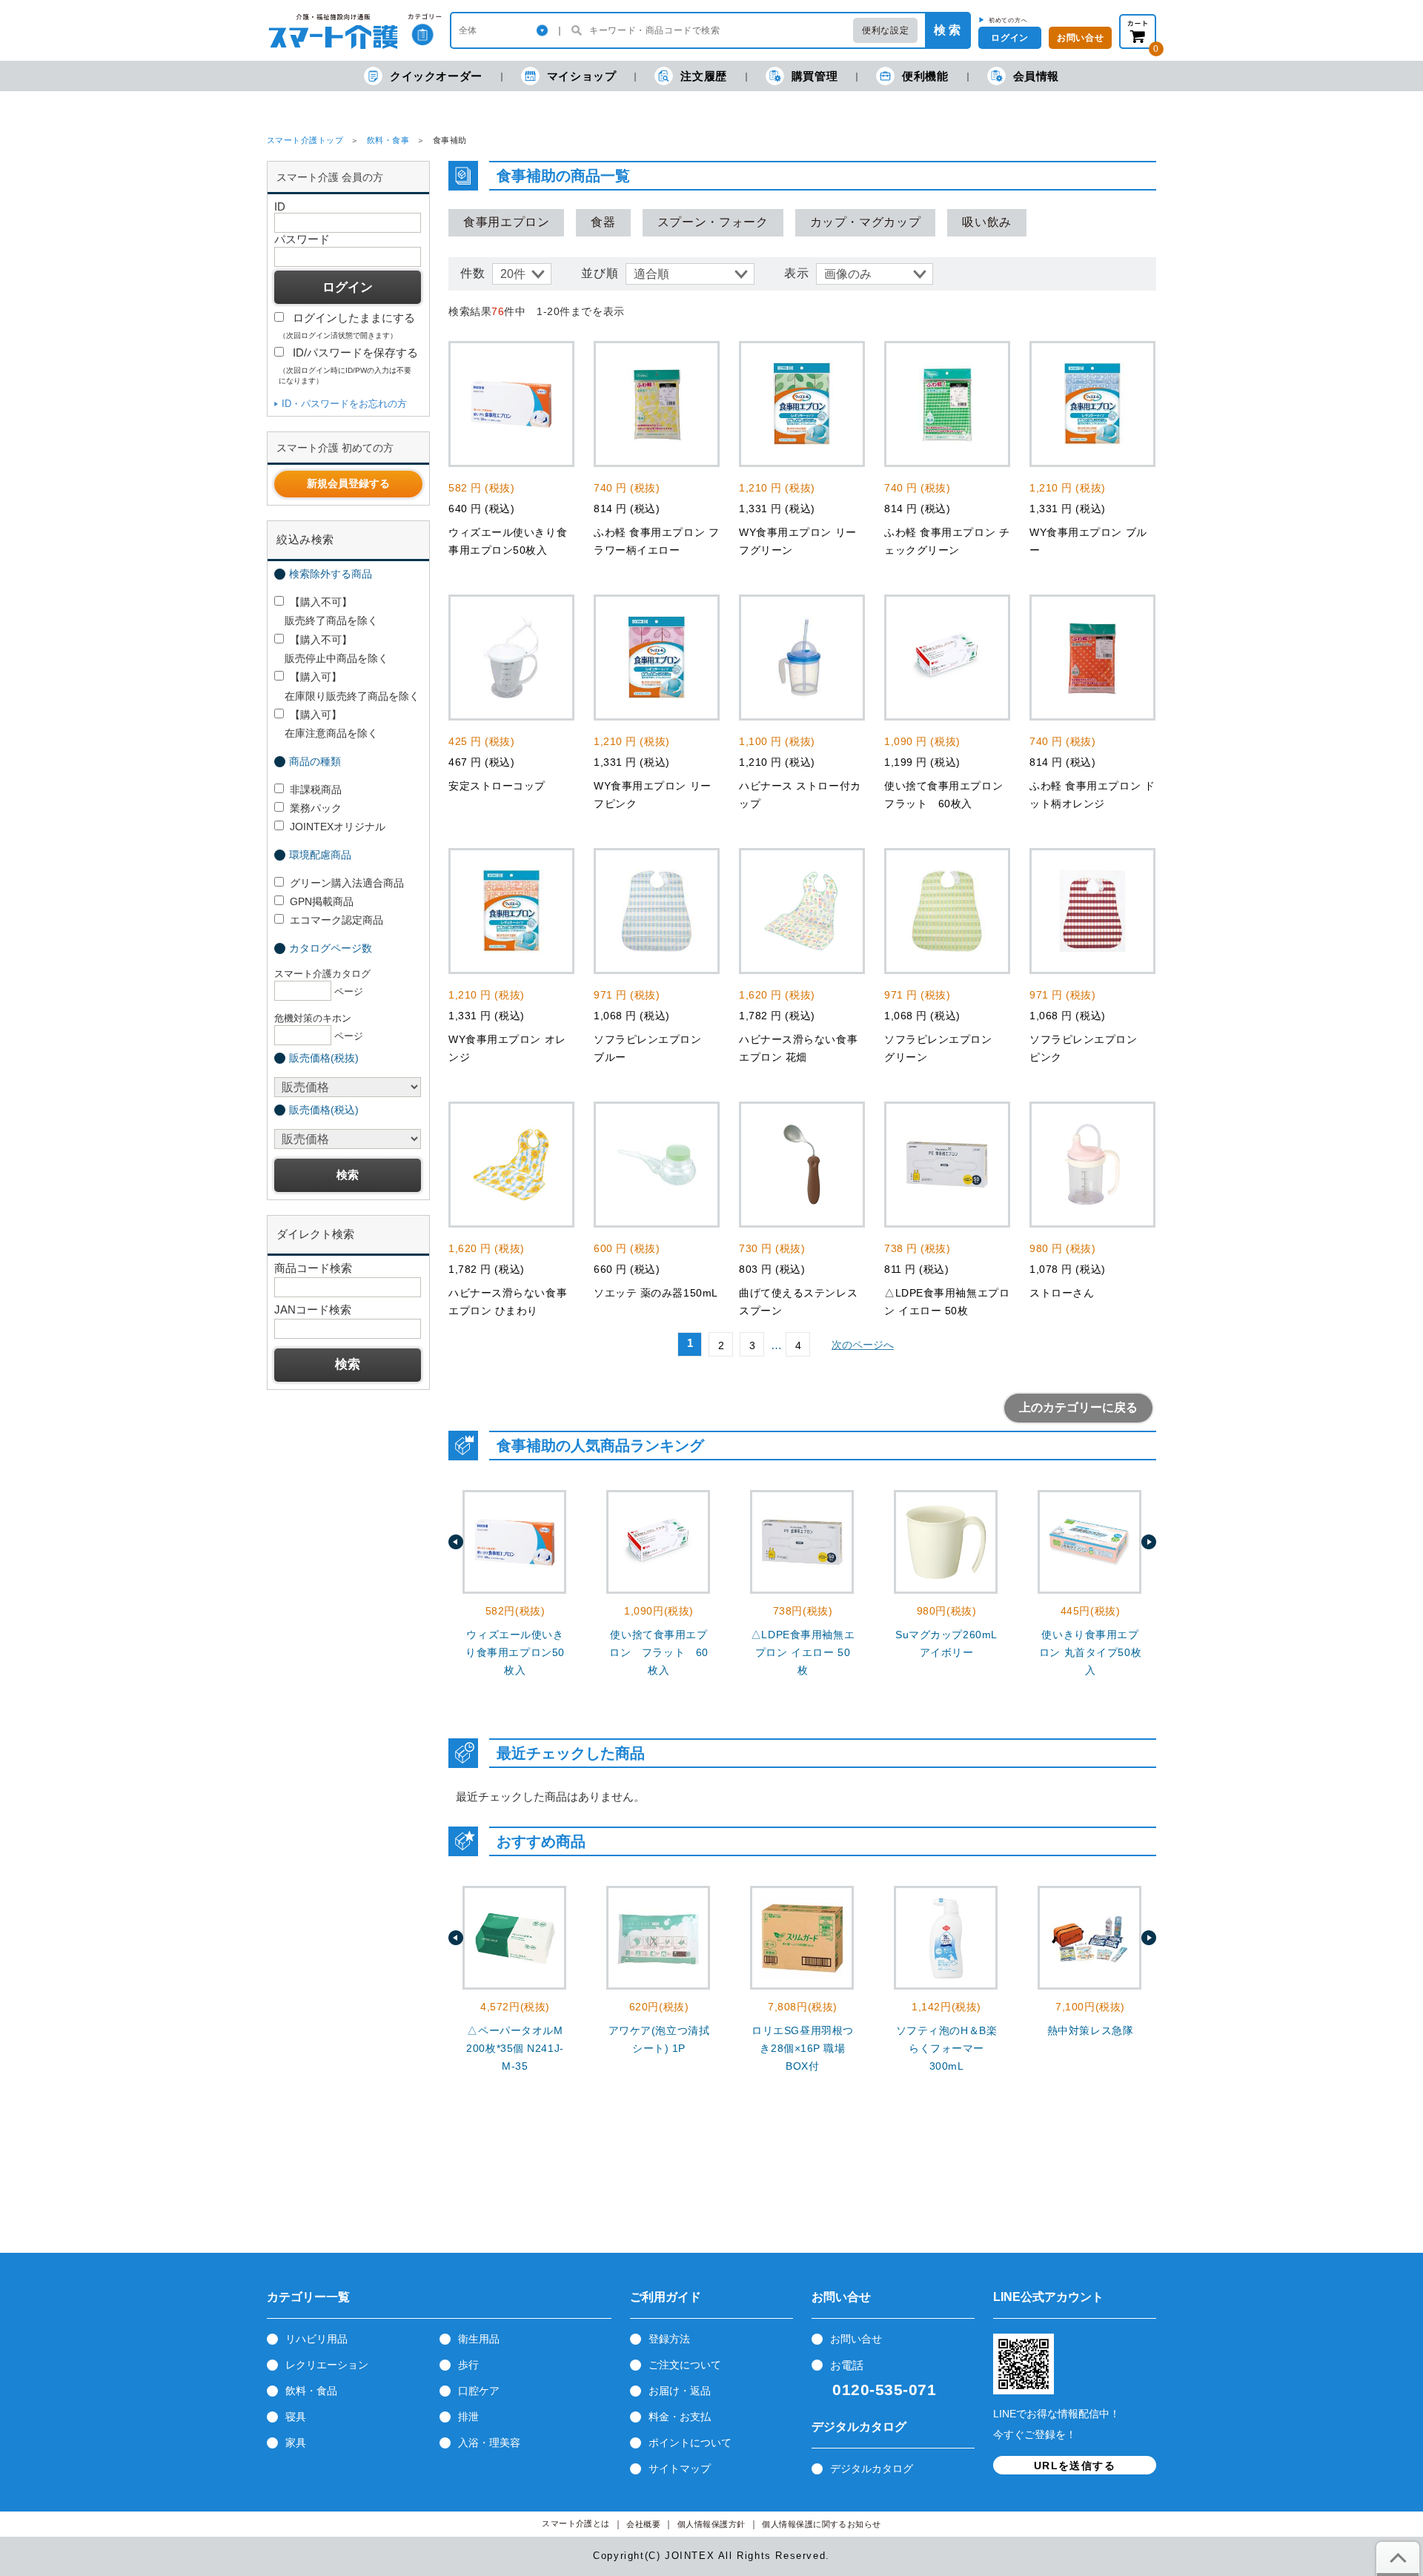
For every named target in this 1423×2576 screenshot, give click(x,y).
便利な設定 (885, 30)
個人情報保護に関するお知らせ (822, 2524)
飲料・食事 (388, 140)
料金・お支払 (680, 2417)
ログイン (1009, 38)
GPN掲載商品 (322, 901)
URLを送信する (1075, 2466)
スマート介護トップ (305, 140)
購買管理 (815, 76)
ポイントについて (690, 2443)
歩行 (468, 2365)
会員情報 (1036, 76)
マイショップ (582, 76)
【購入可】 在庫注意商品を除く (326, 724)
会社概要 (643, 2524)
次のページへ (863, 1345)
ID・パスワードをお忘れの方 (344, 404)
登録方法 (669, 2339)
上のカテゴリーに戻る (1078, 1407)
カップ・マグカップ (866, 222)
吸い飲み (987, 222)
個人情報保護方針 (711, 2524)
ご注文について (685, 2365)
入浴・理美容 (489, 2443)
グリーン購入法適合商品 (347, 883)
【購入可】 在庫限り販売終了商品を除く (347, 686)
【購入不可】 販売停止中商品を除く (331, 649)
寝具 (296, 2417)
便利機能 (925, 76)
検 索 (947, 30)
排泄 (468, 2417)
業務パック (316, 808)
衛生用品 (479, 2339)
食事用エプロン (506, 222)
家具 (296, 2443)
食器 (603, 222)
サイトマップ (680, 2469)
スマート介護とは (576, 2524)
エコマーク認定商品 (336, 920)
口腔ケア (479, 2391)
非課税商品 (316, 789)
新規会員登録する (348, 483)
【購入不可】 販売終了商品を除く (326, 611)
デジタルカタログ (872, 2469)
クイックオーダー (436, 76)
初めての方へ (1008, 20)
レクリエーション (327, 2365)
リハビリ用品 (316, 2339)
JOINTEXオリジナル (338, 827)
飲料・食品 (311, 2391)
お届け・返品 (680, 2391)
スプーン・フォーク (713, 222)
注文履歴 (703, 76)
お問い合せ (1080, 38)
